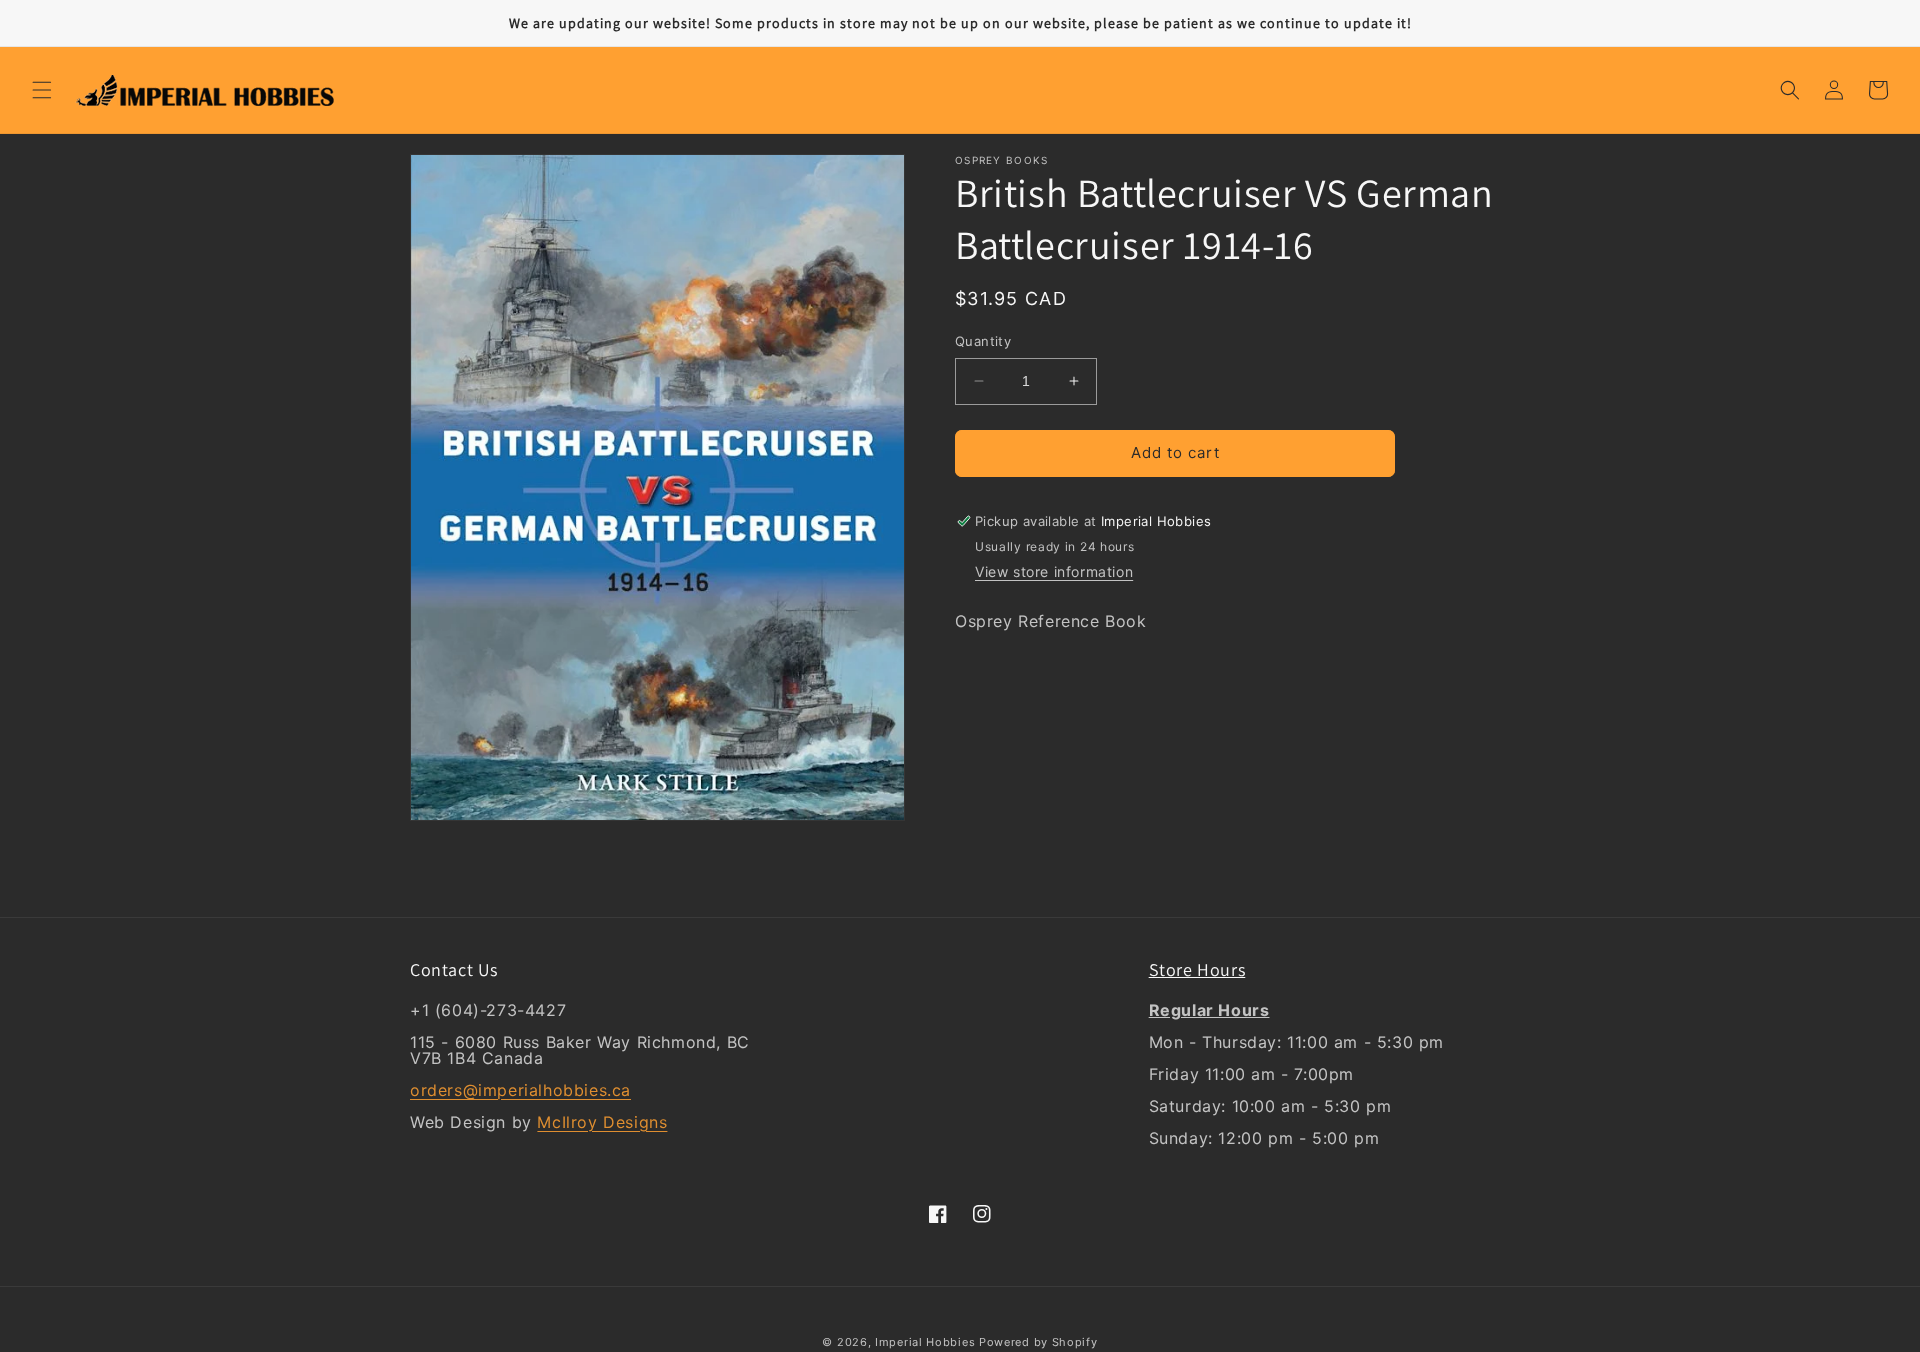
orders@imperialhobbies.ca (520, 1090)
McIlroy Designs (602, 1122)
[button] (42, 90)
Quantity (983, 341)
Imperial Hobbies (925, 1342)
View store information (1054, 572)
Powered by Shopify (1038, 1342)
